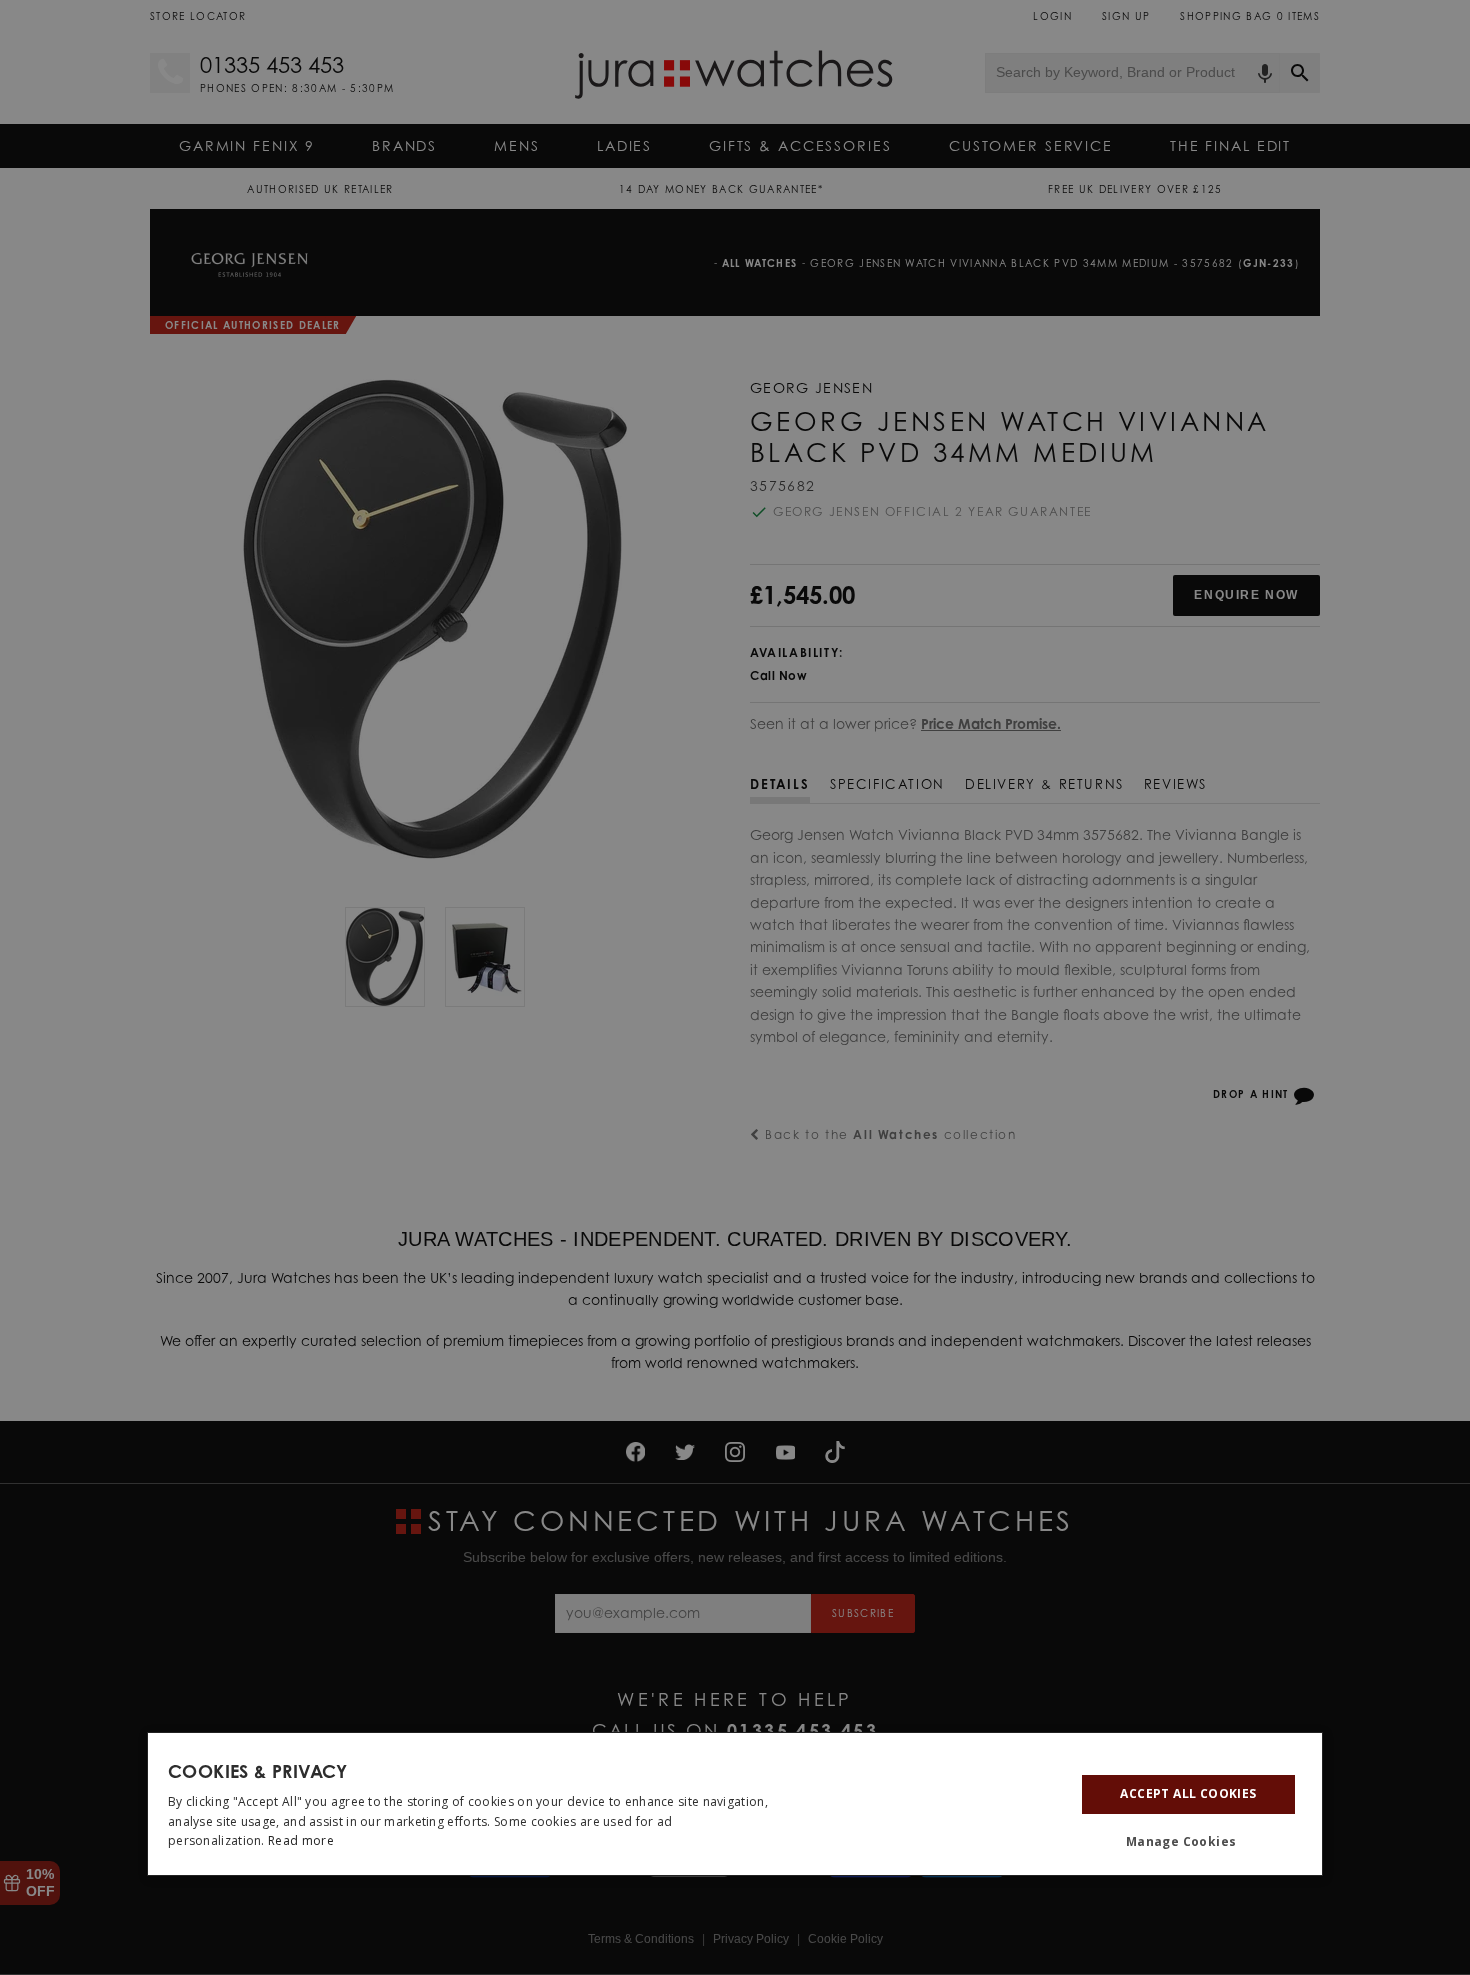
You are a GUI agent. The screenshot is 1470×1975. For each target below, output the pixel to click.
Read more (301, 1840)
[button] (1188, 1842)
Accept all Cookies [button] (1188, 1793)
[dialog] (735, 1804)
